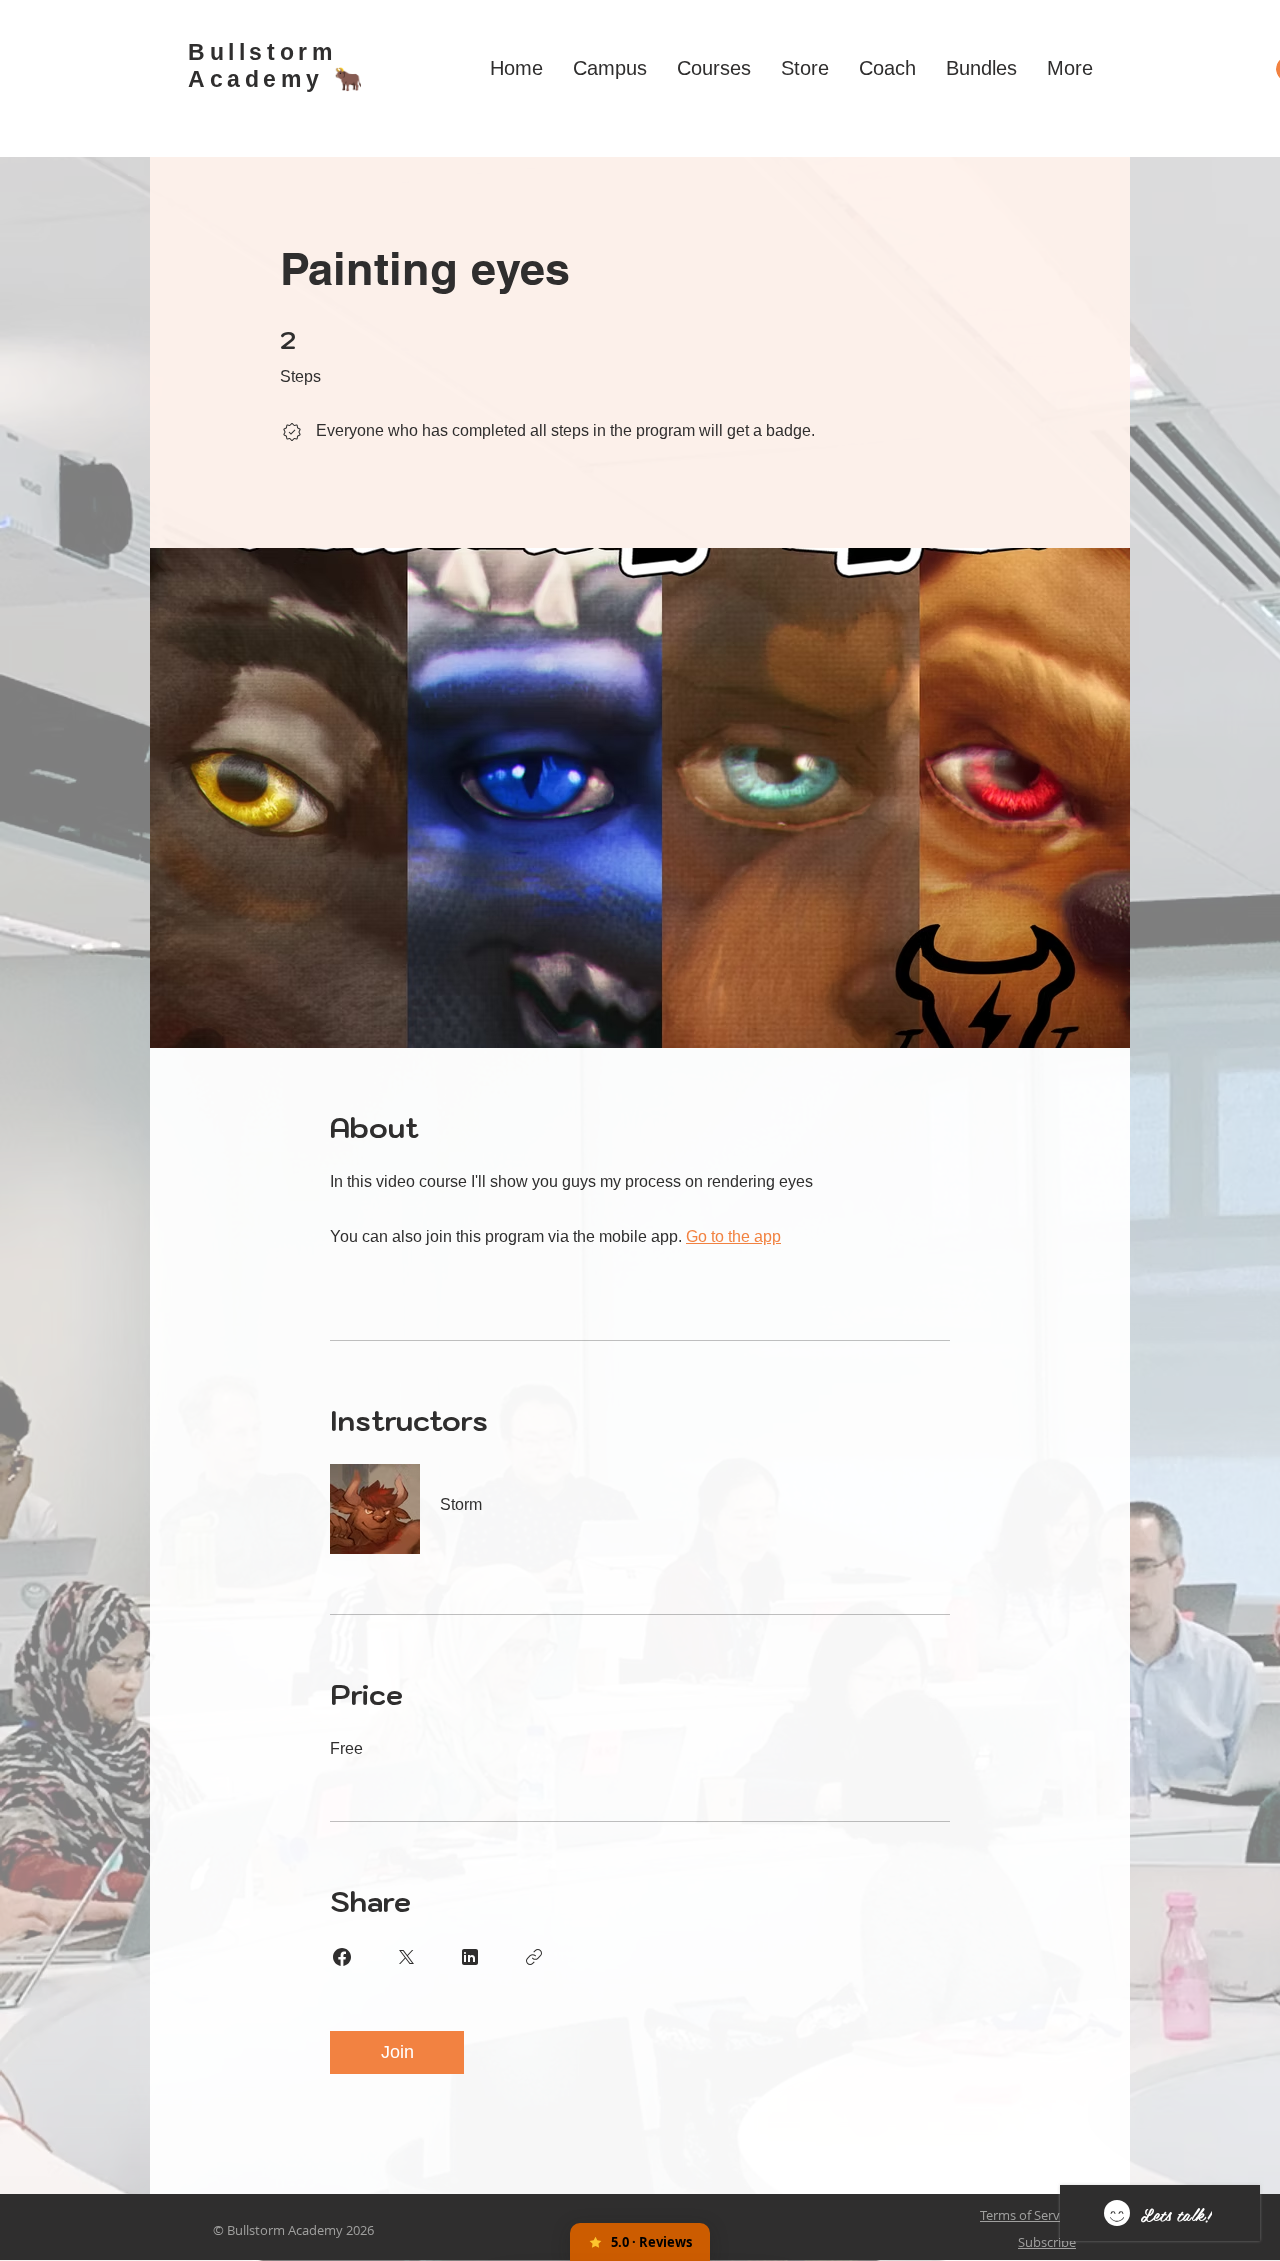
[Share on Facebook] (342, 1957)
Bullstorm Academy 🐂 (277, 65)
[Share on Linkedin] (470, 1957)
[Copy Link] (534, 1957)
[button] (610, 68)
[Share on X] (406, 1957)
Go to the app (733, 1236)
